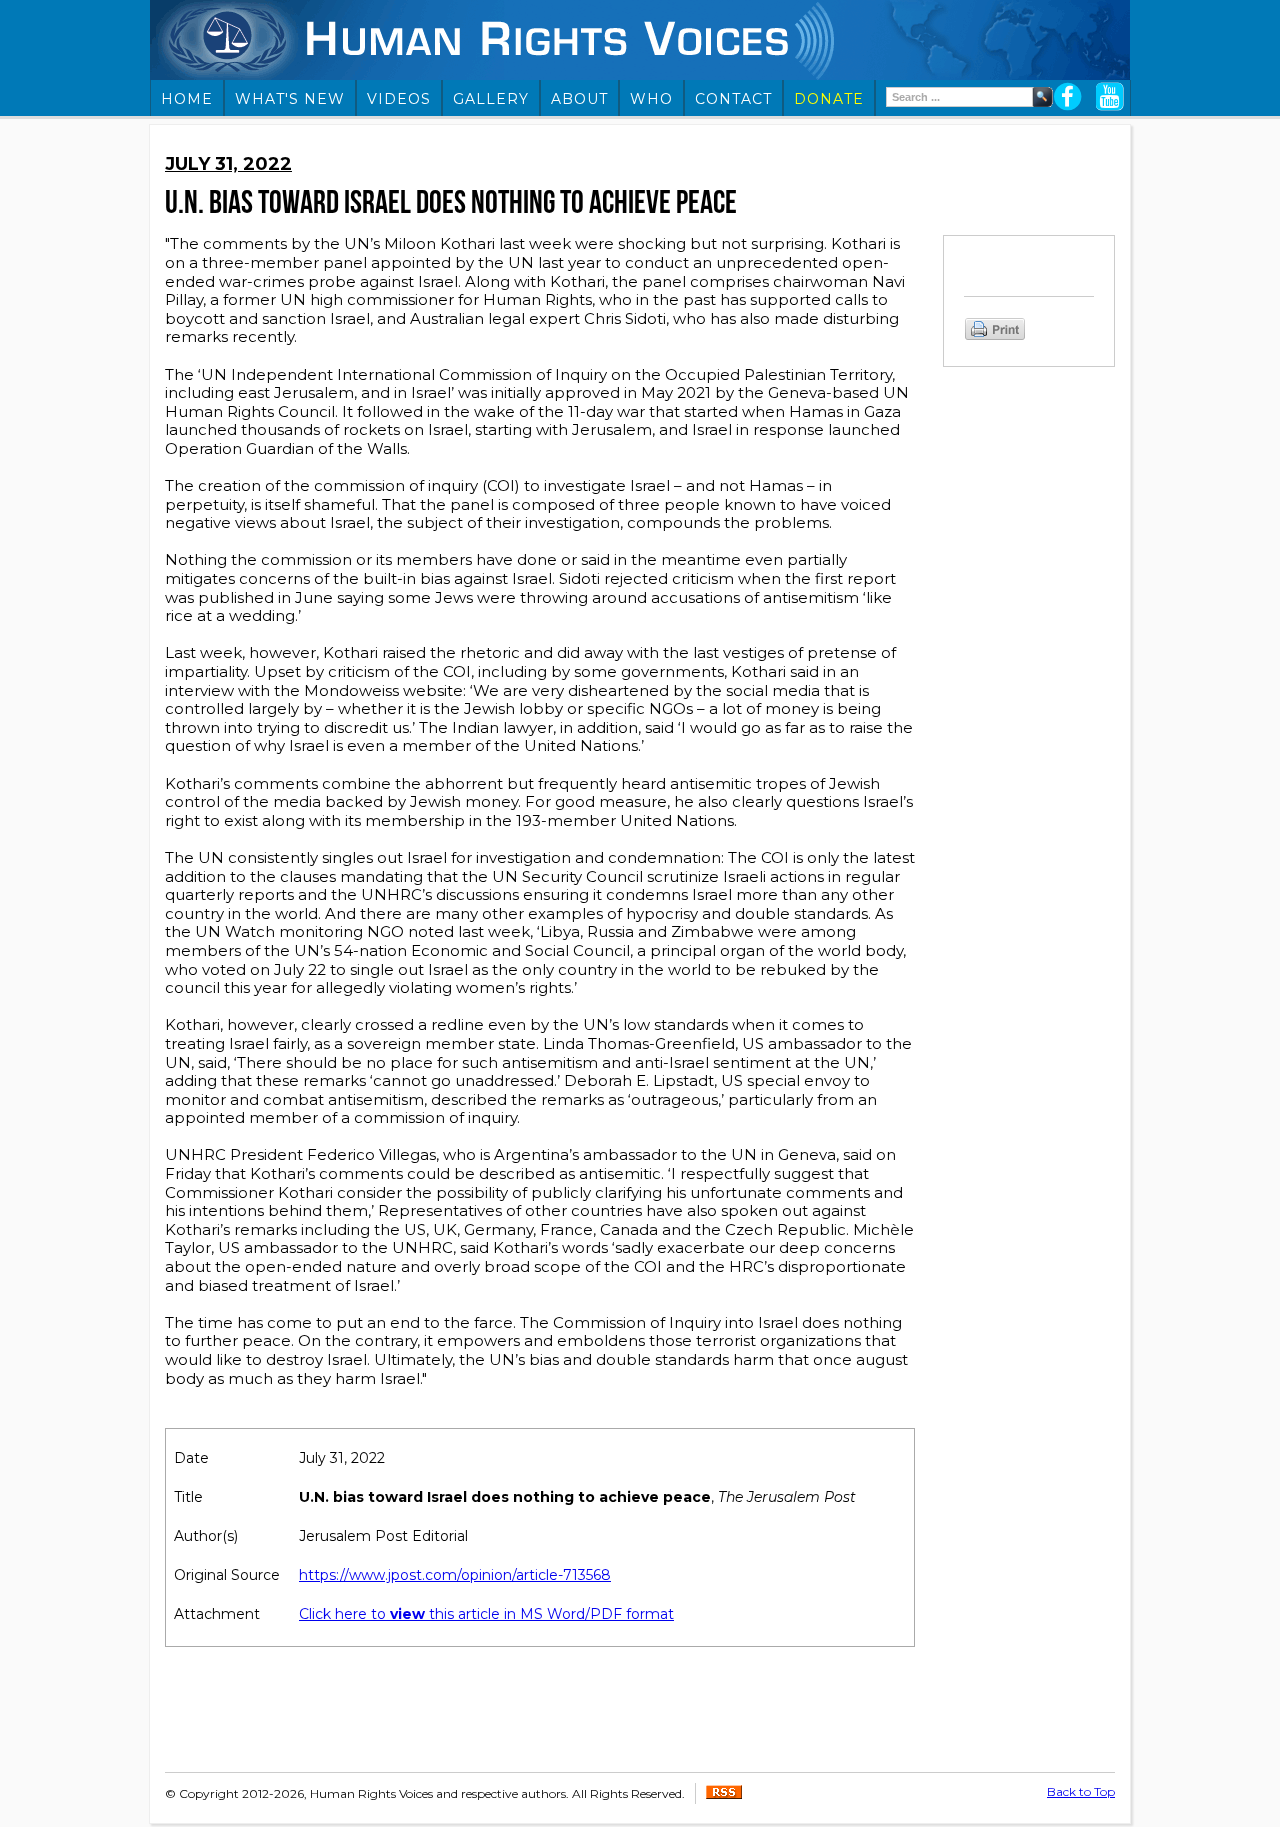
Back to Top (1081, 1791)
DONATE (829, 99)
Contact (733, 99)
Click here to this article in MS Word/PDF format (486, 1614)
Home (187, 99)
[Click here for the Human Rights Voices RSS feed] (724, 1794)
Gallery (491, 99)
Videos (399, 99)
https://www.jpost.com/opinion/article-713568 (455, 1575)
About (579, 99)
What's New (290, 99)
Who (651, 99)
